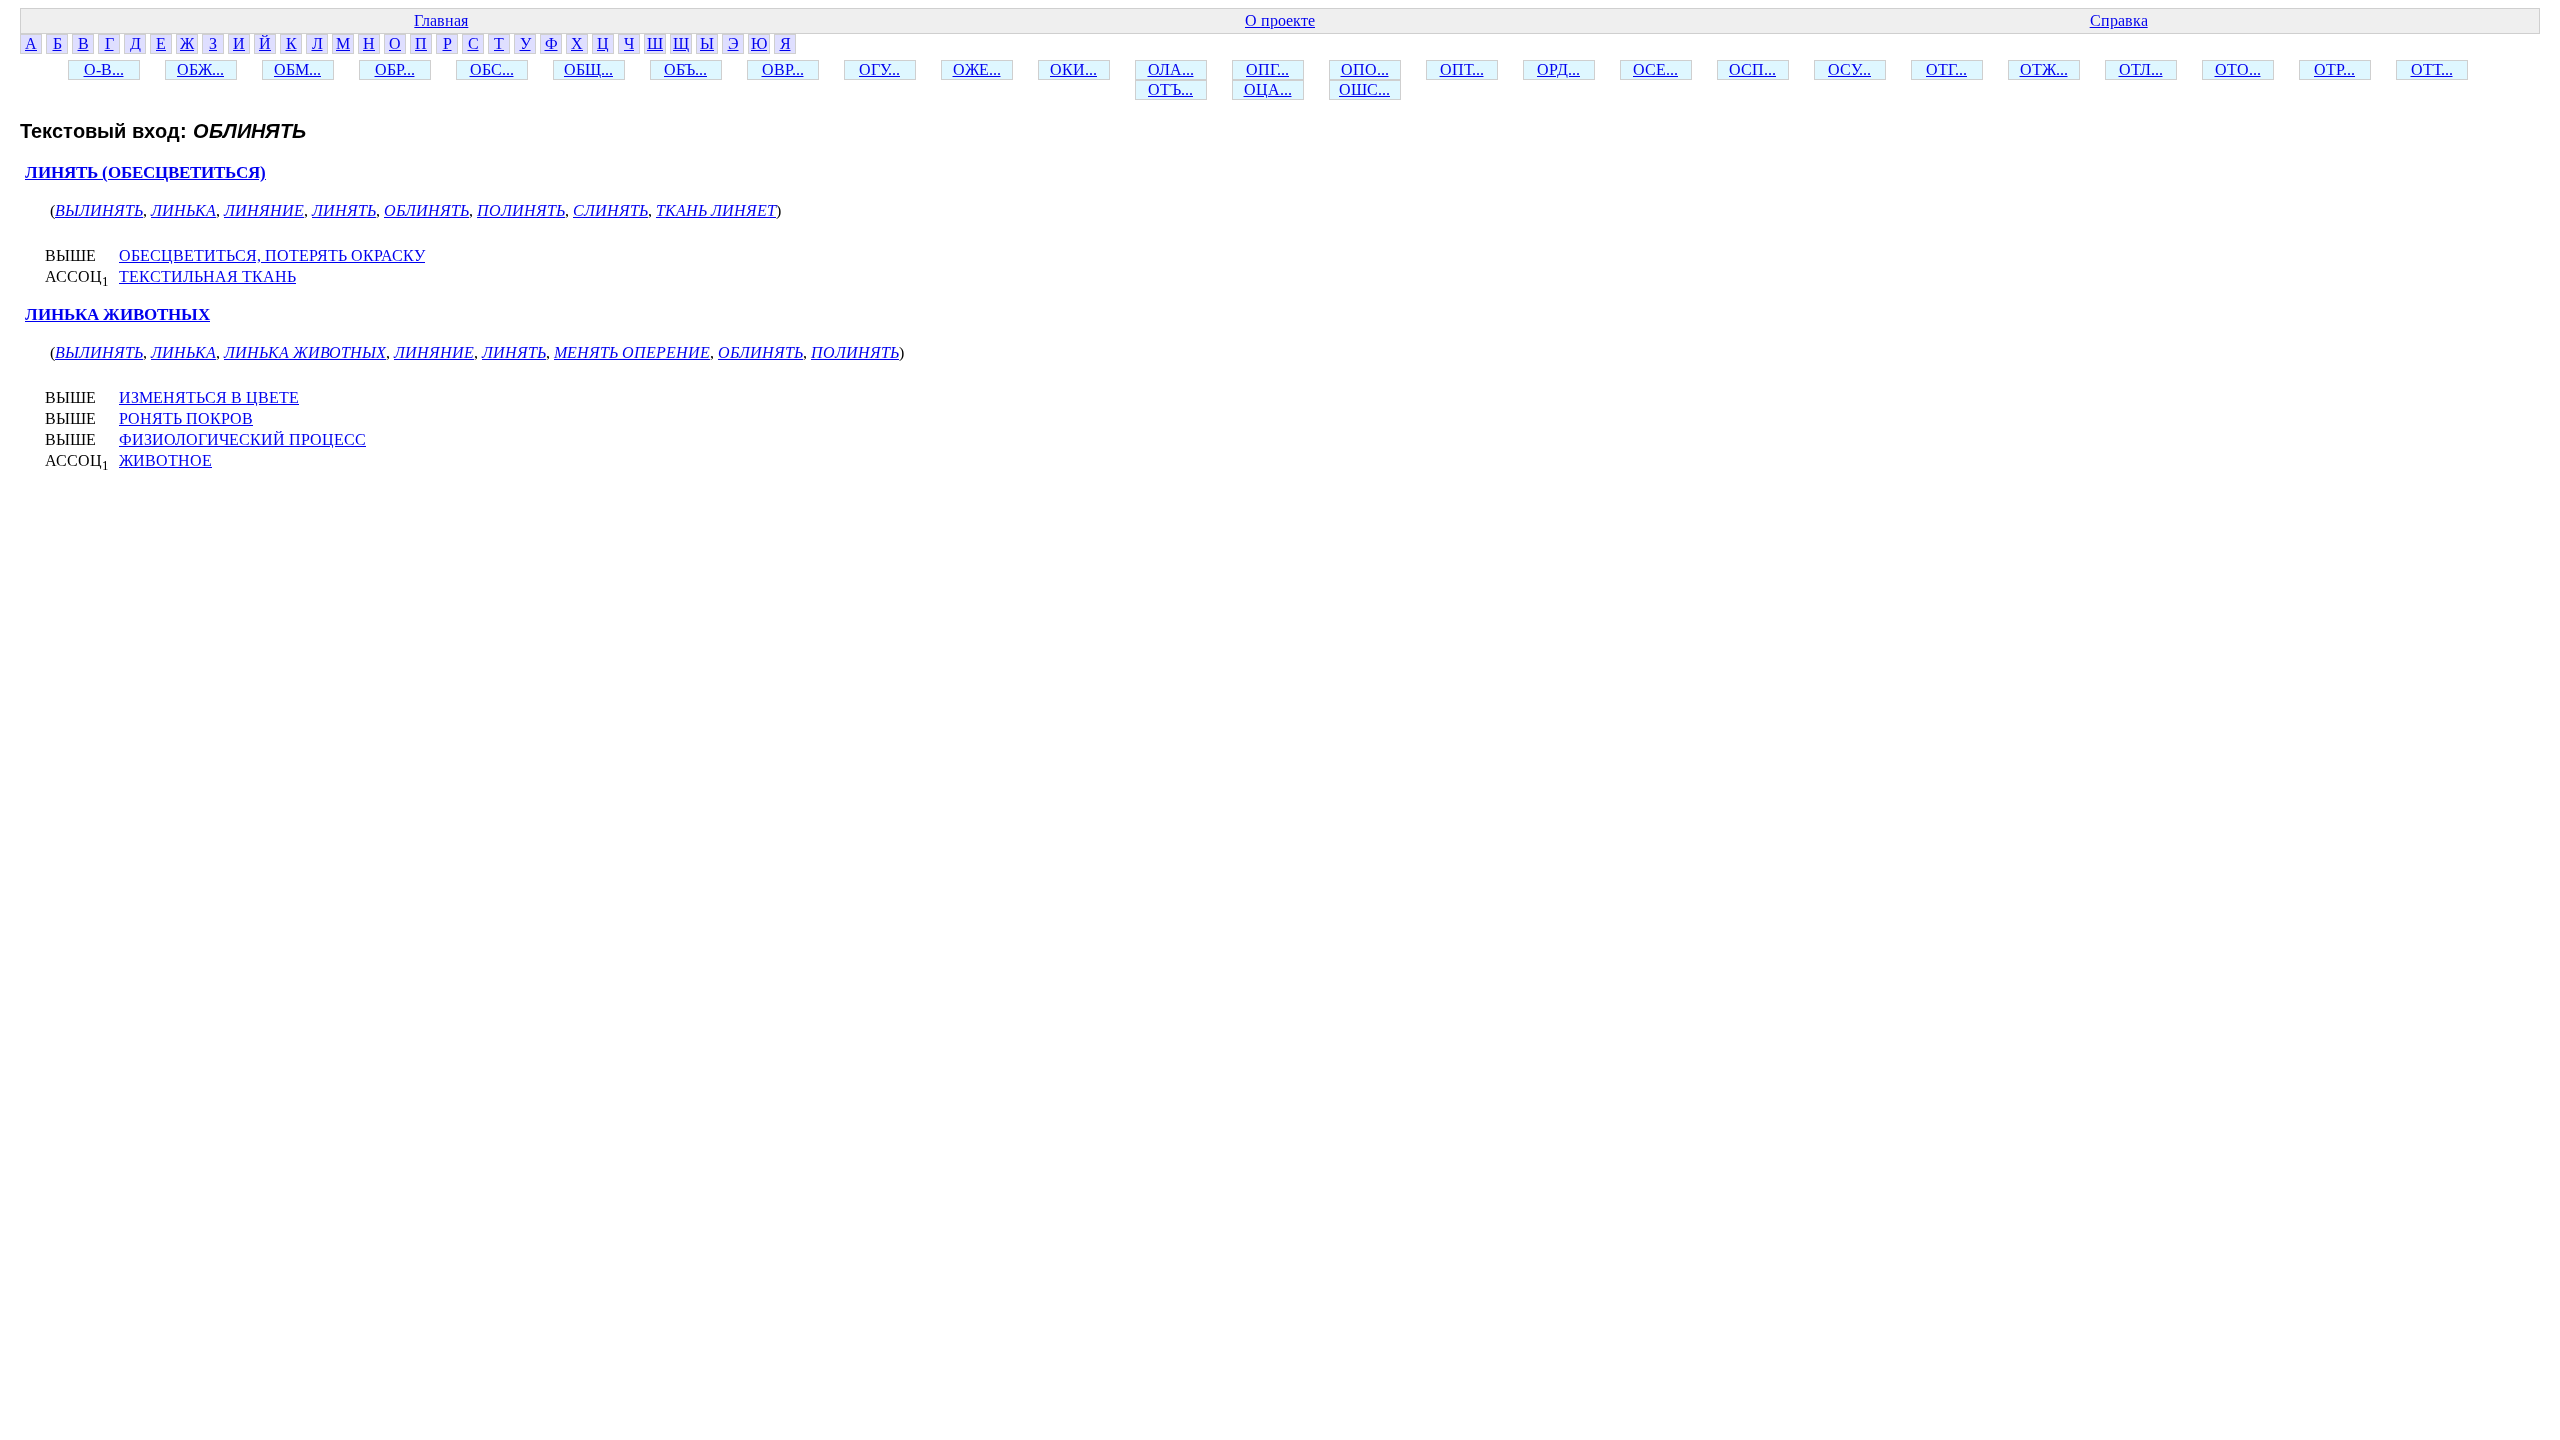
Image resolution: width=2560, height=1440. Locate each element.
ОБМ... (297, 69)
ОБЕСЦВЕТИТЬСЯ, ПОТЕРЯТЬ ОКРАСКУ (272, 255)
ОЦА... (1268, 89)
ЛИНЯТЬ (344, 210)
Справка (2119, 20)
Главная (441, 20)
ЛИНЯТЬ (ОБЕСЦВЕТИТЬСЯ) (145, 172)
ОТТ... (2432, 69)
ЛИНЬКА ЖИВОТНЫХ (117, 314)
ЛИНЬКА (183, 210)
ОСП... (1752, 69)
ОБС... (492, 69)
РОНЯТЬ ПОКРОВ (186, 418)
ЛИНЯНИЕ (264, 210)
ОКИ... (1073, 69)
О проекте (1280, 20)
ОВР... (783, 69)
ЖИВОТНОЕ (165, 460)
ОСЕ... (1655, 69)
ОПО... (1365, 69)
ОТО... (2238, 69)
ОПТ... (1462, 69)
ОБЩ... (588, 69)
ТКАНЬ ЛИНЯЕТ (716, 210)
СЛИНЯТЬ (610, 210)
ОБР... (395, 69)
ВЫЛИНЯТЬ (99, 210)
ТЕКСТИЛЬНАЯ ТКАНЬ (207, 276)
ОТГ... (1946, 69)
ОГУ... (879, 69)
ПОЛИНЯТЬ (521, 210)
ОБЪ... (685, 69)
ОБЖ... (200, 69)
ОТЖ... (2044, 69)
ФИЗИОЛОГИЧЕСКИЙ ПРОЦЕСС (242, 439)
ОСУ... (1849, 69)
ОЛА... (1171, 69)
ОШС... (1364, 89)
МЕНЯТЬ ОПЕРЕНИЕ (632, 352)
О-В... (104, 69)
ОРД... (1558, 69)
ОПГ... (1267, 69)
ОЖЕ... (977, 69)
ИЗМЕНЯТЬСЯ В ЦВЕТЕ (209, 397)
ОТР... (2334, 69)
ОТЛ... (2141, 69)
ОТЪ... (1170, 89)
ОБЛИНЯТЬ (426, 210)
